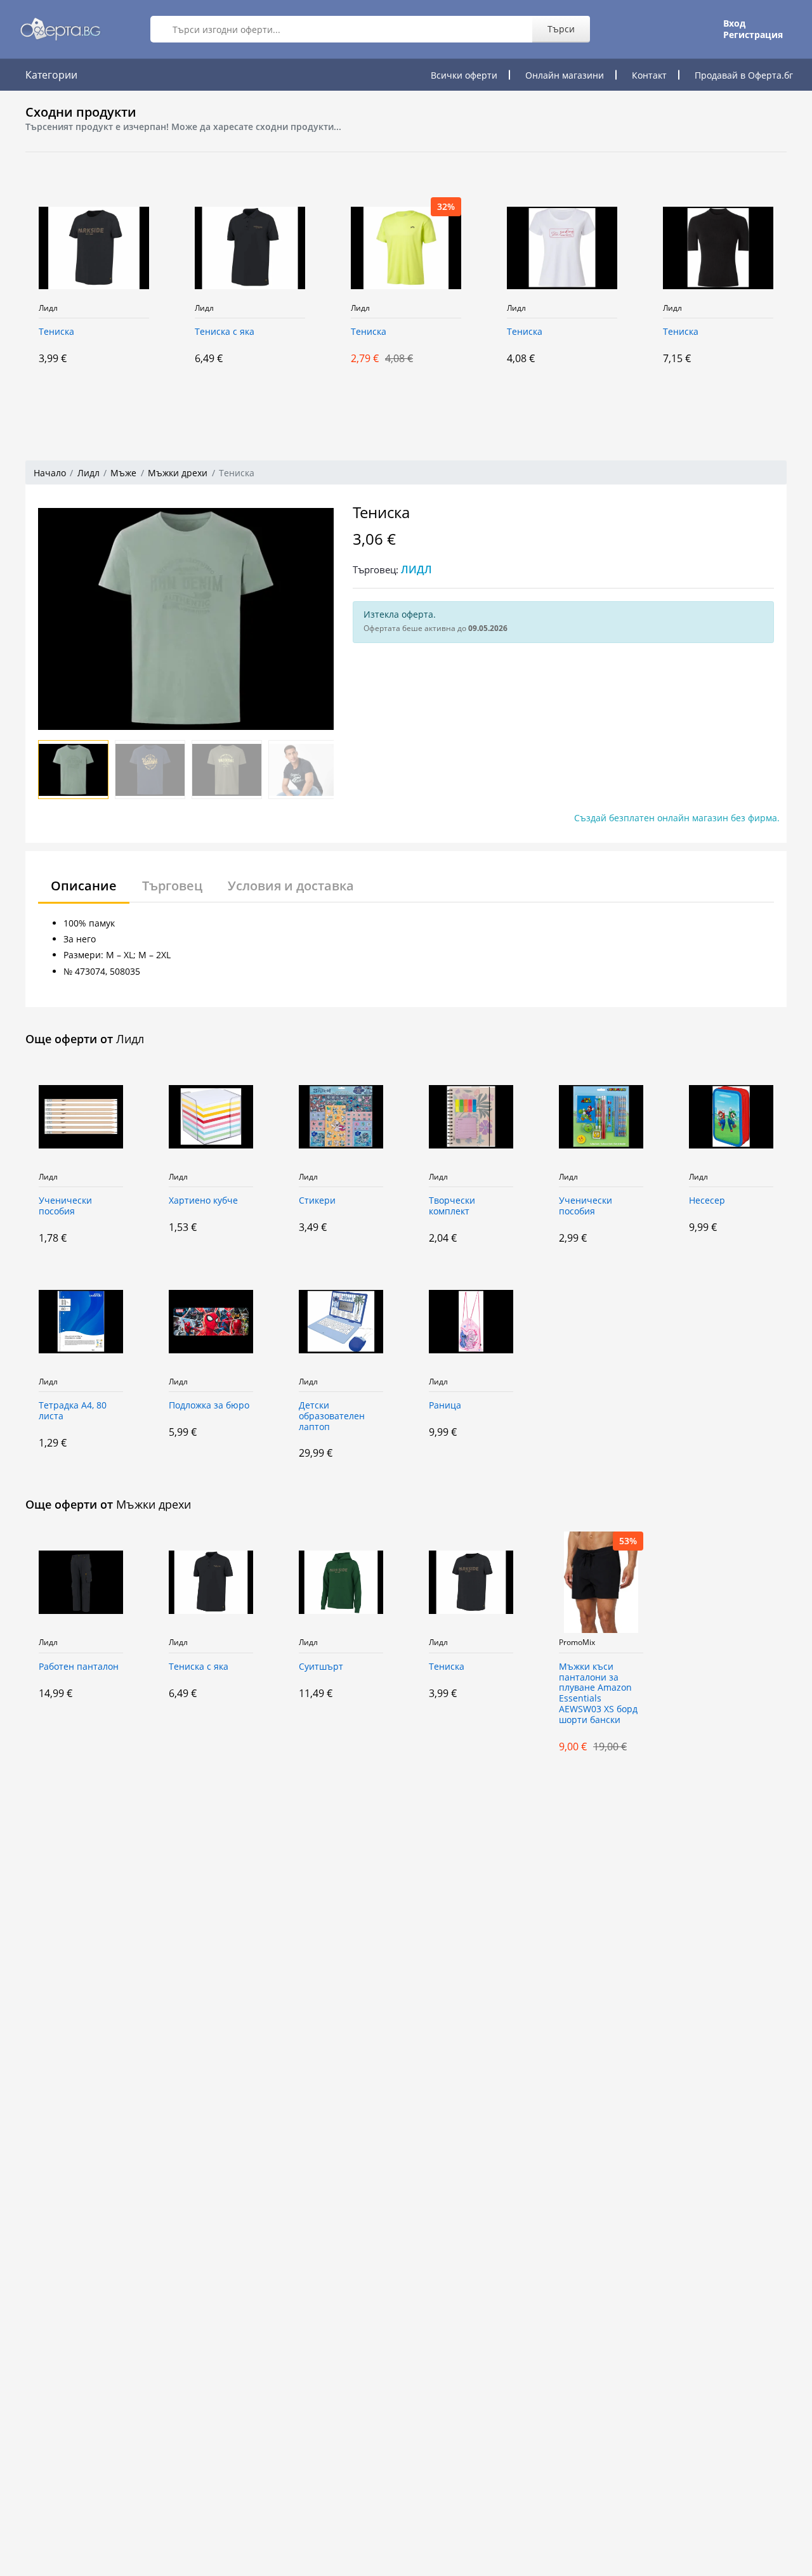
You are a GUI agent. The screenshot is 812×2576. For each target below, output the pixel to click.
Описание (84, 886)
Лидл (48, 308)
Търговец (172, 886)
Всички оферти (464, 75)
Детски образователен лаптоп (332, 1416)
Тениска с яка (225, 332)
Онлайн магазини (565, 75)
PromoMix (577, 1643)
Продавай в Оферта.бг (744, 75)
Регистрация (753, 35)
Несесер (707, 1201)
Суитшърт (321, 1667)
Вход (734, 23)
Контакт (649, 75)
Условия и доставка (291, 886)
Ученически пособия (65, 1206)
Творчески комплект (452, 1206)
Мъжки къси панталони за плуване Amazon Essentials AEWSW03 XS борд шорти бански (598, 1694)
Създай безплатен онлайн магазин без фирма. (677, 818)
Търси (561, 29)
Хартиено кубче (203, 1201)
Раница (445, 1406)
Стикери (317, 1201)
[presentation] (13, 297)
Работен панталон (79, 1667)
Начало (50, 473)
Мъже (123, 473)
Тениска (56, 332)
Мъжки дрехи (178, 473)
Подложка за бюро (209, 1406)
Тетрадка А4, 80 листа (73, 1411)
